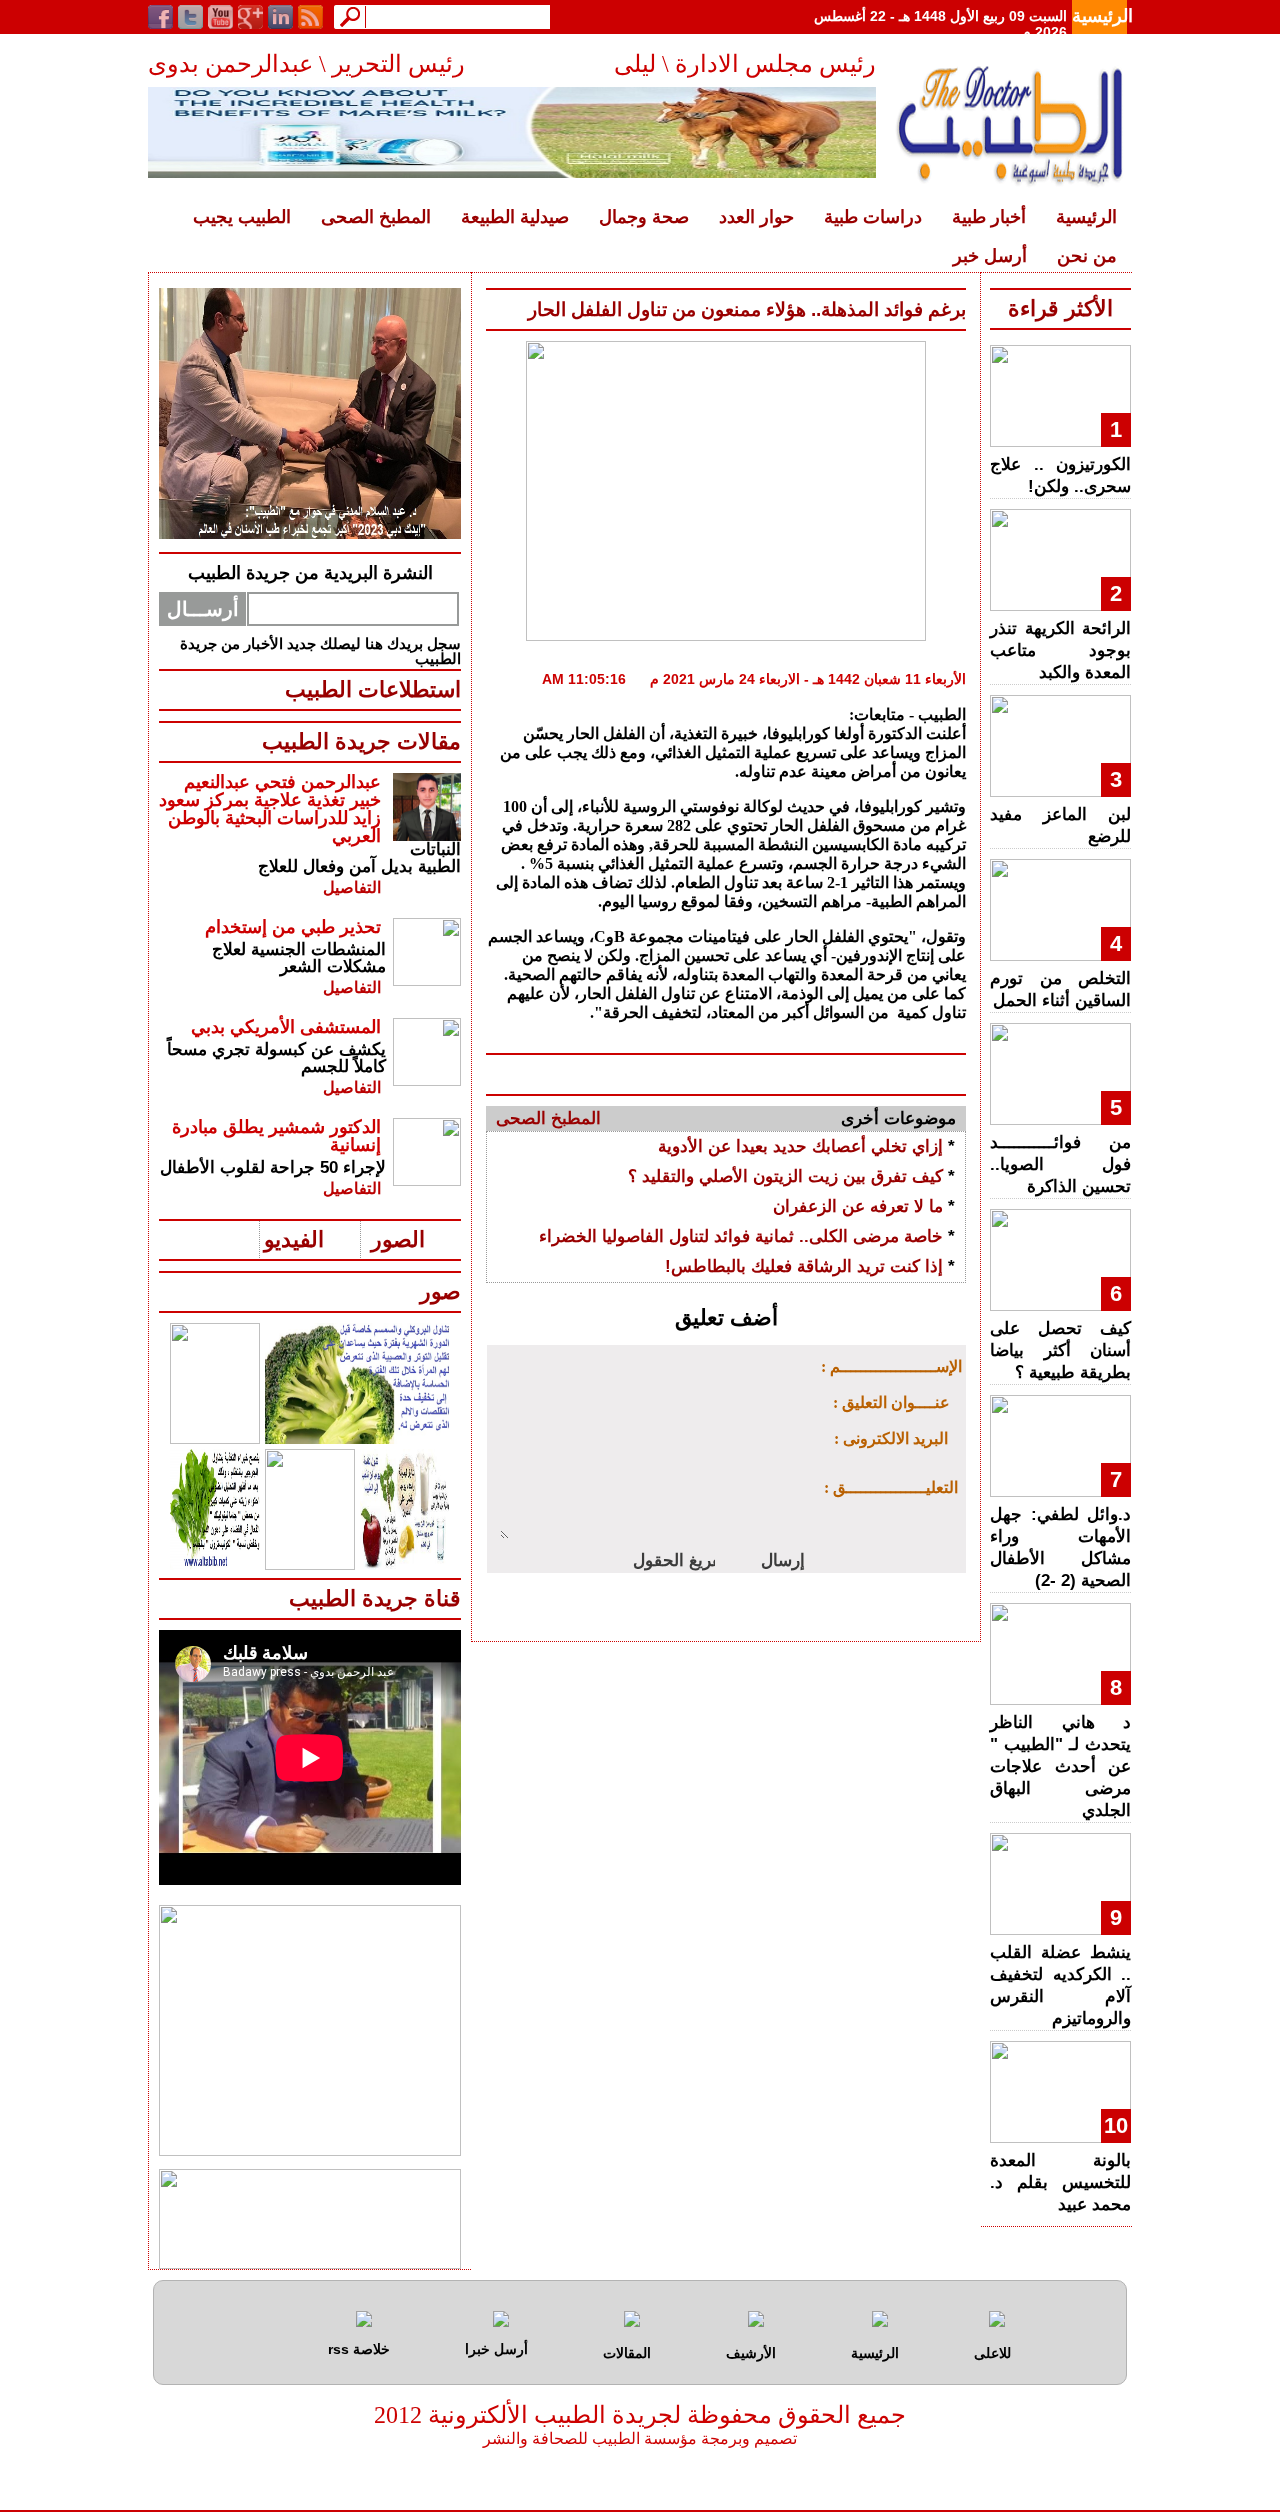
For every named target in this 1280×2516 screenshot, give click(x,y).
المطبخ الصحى (376, 217)
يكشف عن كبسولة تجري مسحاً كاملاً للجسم (276, 1058)
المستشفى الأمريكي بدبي (286, 1027)
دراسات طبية (873, 217)
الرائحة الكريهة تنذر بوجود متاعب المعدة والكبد (1060, 650)
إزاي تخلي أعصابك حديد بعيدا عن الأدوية (800, 1146)
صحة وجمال (644, 217)
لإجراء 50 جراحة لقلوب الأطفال (273, 1167)
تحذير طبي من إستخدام (293, 927)
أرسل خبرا (496, 2349)
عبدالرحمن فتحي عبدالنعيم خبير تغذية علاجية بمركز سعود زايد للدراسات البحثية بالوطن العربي (270, 809)
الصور (398, 1239)
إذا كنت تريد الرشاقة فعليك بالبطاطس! (804, 1266)
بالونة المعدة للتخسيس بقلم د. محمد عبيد (1060, 2182)
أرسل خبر (990, 256)
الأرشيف (751, 2353)
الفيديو (294, 1239)
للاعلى (992, 2353)
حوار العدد (756, 217)
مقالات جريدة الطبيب (361, 741)
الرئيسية (1102, 16)
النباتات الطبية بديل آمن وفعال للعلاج (359, 858)
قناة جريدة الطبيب (375, 1598)
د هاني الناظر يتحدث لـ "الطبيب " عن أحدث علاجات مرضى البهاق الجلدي (1060, 1766)
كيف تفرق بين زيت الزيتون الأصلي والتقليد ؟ (785, 1176)
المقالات (627, 2353)
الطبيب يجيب (242, 217)
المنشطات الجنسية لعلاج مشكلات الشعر (299, 958)
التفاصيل (352, 887)
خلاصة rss (359, 2349)
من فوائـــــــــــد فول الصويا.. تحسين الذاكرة (1060, 1164)
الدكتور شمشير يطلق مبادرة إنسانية (276, 1136)
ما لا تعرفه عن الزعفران (858, 1206)
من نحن (1087, 256)
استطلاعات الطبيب (373, 689)
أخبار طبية (989, 217)
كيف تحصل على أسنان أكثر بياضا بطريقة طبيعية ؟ (1060, 1350)
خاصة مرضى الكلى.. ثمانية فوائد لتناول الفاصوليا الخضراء (741, 1236)
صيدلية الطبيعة (515, 217)
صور (440, 1291)
